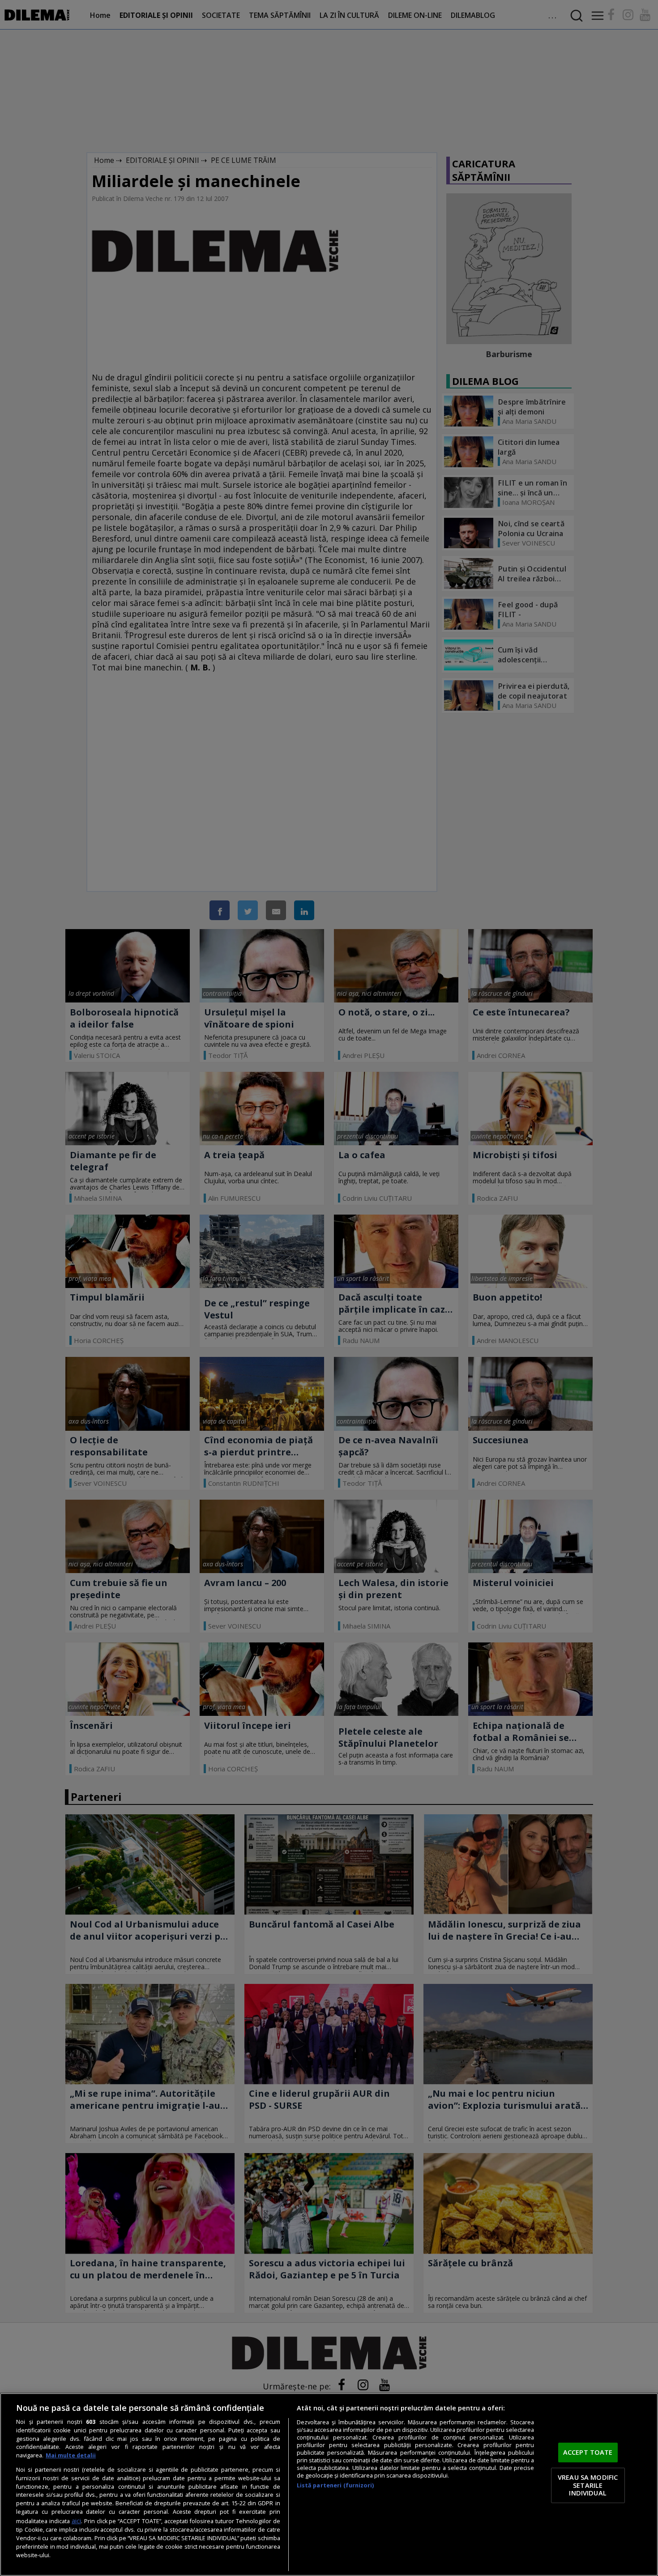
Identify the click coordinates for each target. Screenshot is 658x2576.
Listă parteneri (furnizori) (335, 2485)
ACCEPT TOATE (588, 2452)
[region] (329, 2484)
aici (76, 2521)
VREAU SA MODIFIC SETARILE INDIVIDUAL (588, 2485)
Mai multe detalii (71, 2455)
